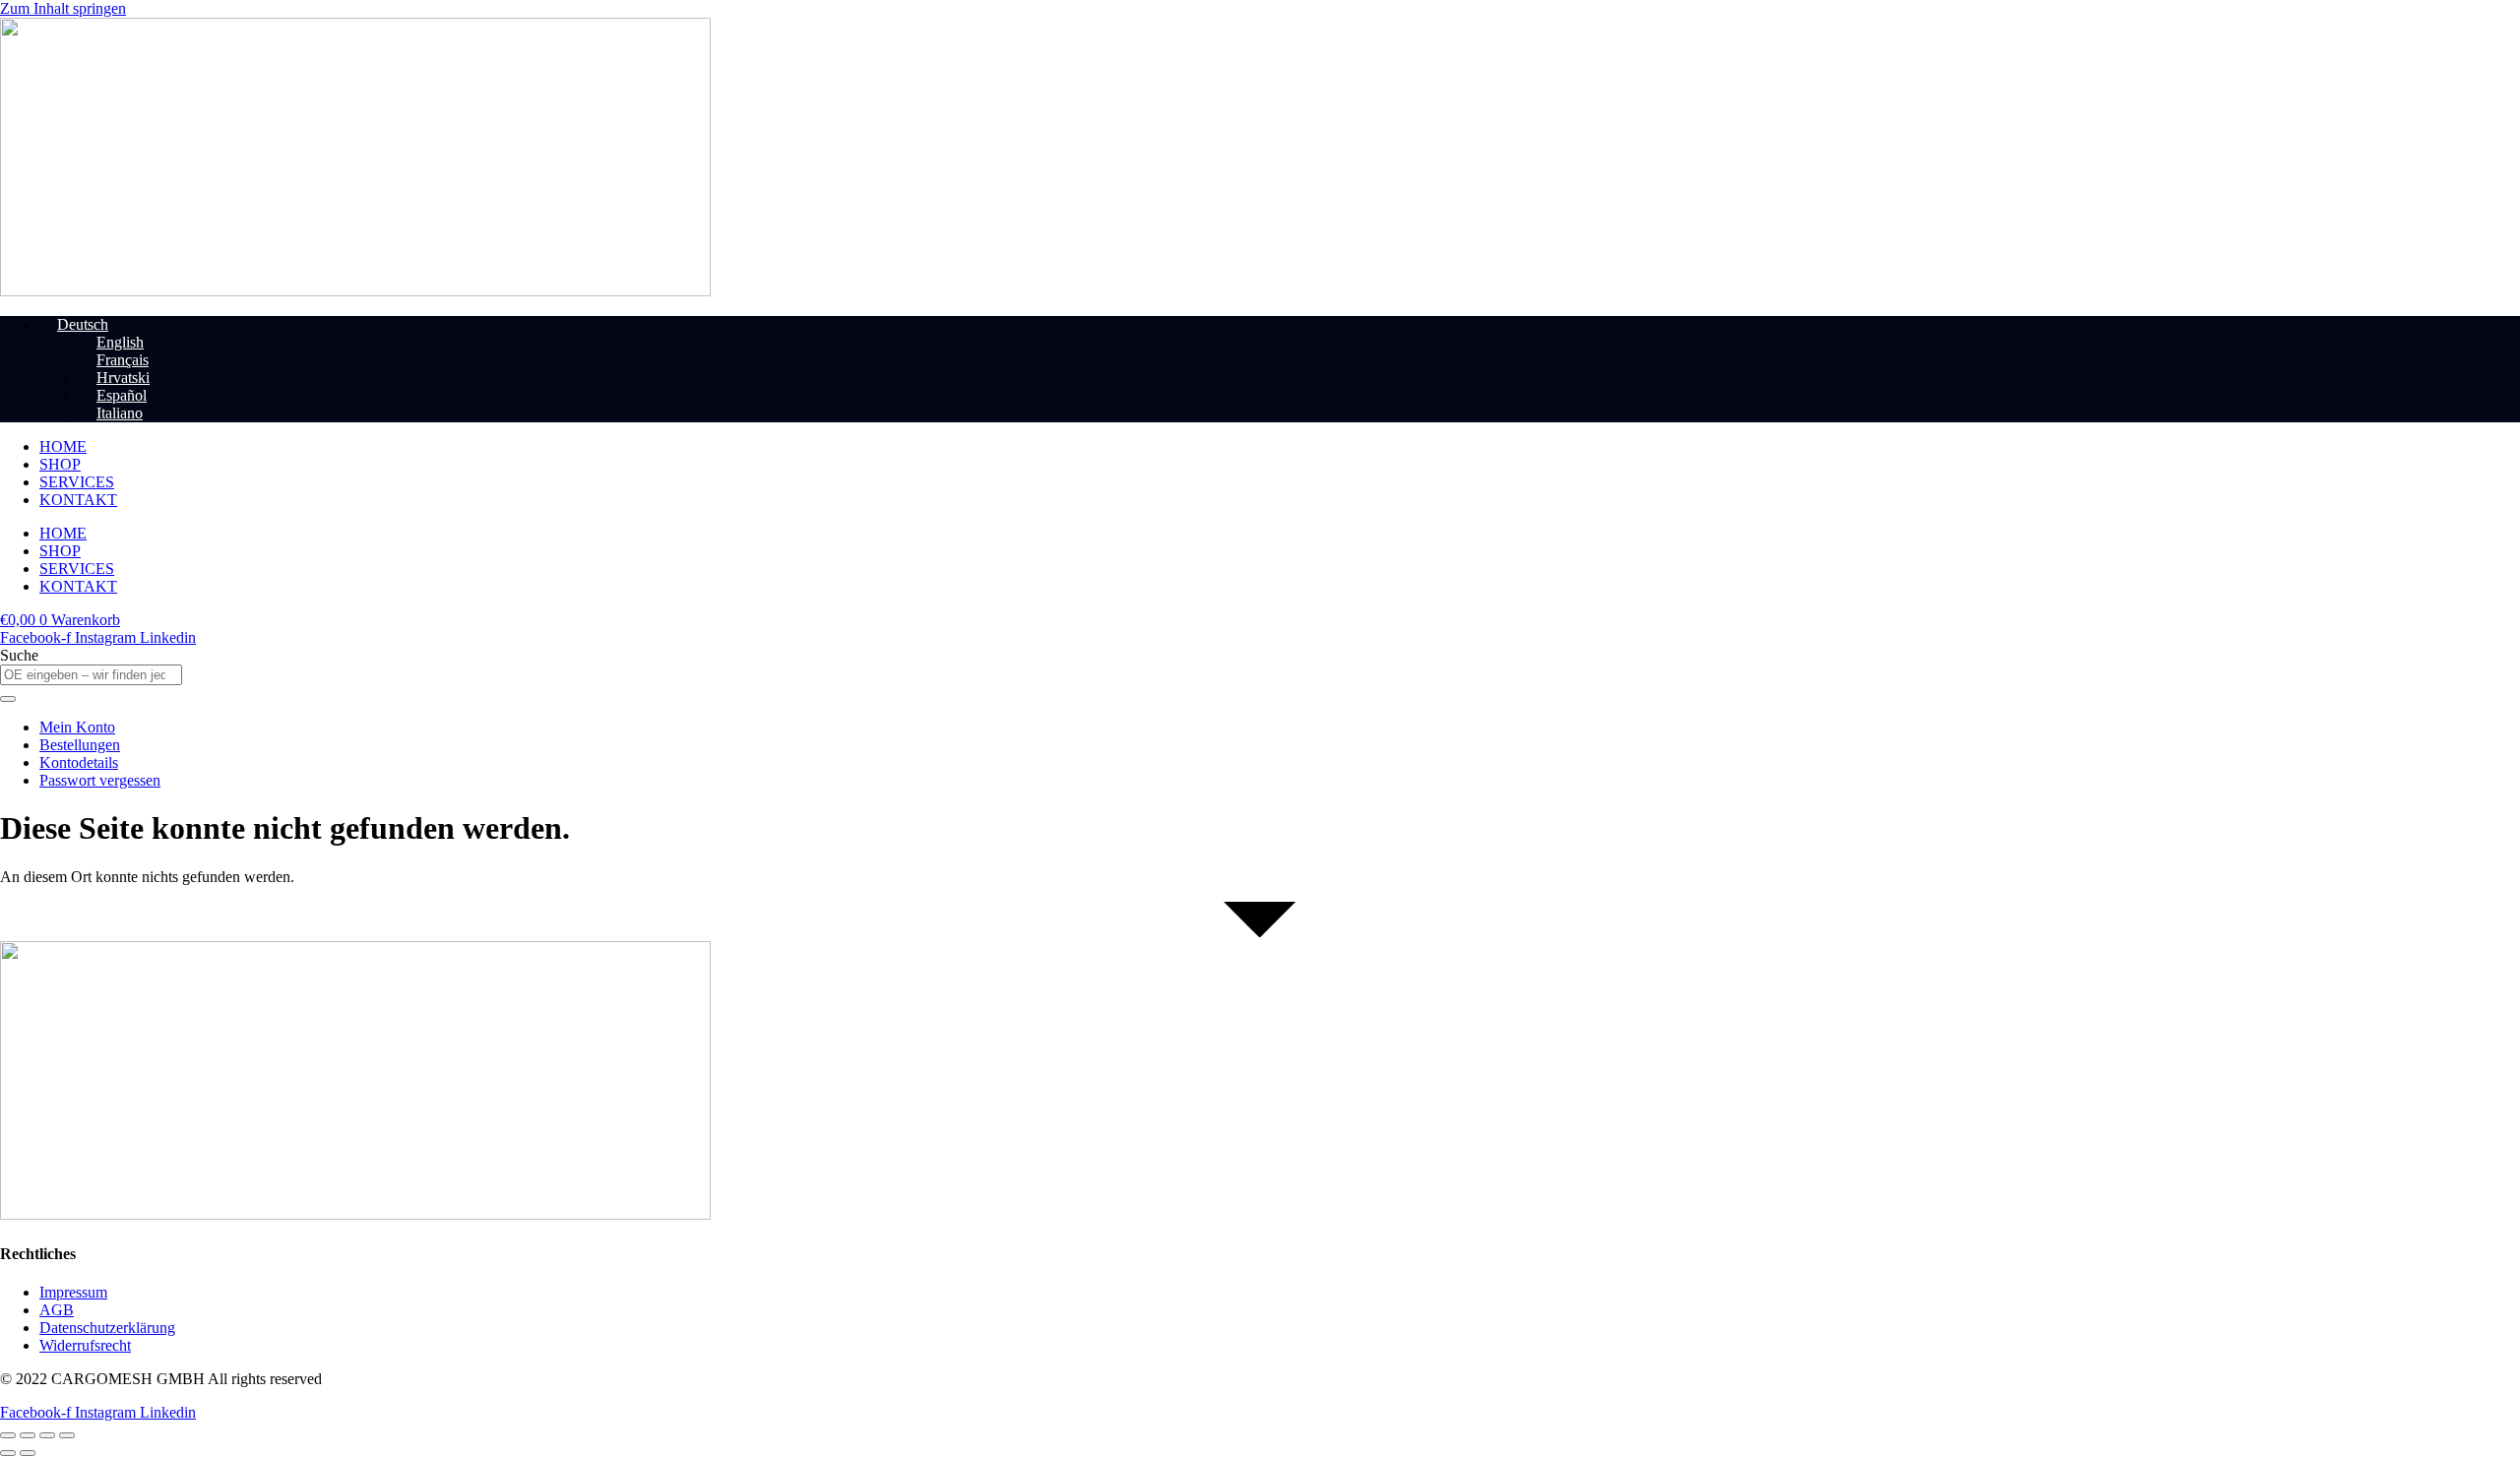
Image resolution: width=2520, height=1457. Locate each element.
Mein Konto (77, 727)
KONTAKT (78, 500)
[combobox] (91, 675)
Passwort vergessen (100, 780)
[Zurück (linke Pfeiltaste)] (8, 1453)
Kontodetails (79, 762)
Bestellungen (80, 745)
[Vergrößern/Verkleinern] (8, 1435)
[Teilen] (47, 1435)
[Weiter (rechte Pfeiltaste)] (28, 1453)
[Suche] (8, 699)
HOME (63, 446)
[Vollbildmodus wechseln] (28, 1435)
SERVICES (77, 482)
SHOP (60, 464)
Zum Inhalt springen (63, 8)
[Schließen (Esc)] (67, 1435)
